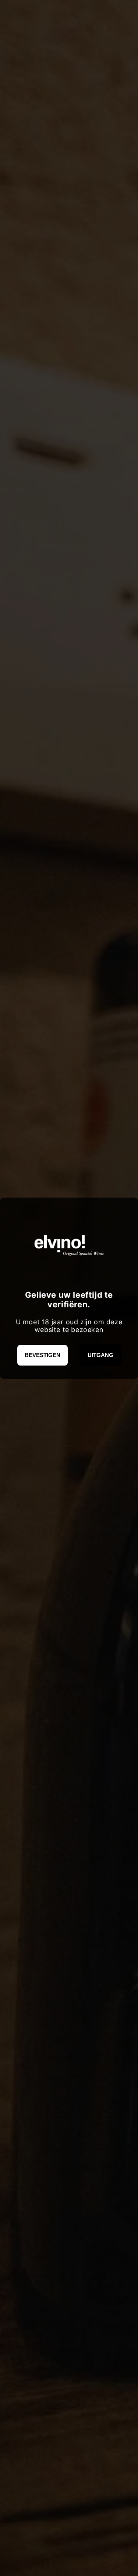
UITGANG (100, 1355)
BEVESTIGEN (43, 1355)
